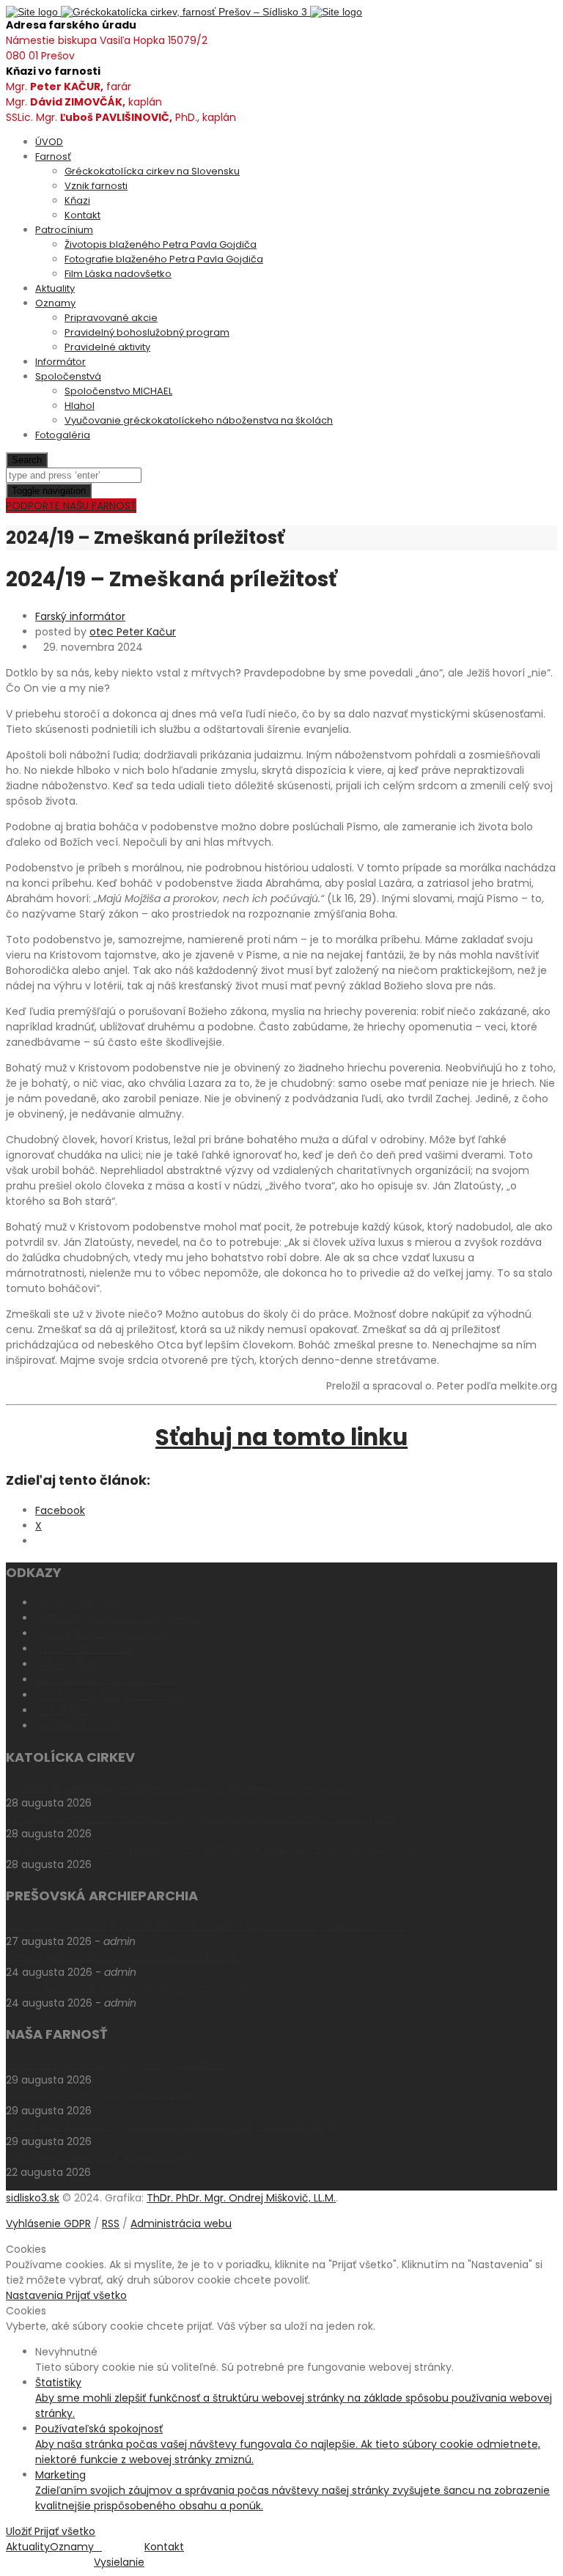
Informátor (60, 362)
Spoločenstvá (68, 376)
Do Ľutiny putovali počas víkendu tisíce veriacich (130, 1988)
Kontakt (82, 215)
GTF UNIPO (62, 1710)
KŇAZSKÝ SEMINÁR (79, 1726)
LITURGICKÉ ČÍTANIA (84, 1649)
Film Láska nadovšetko (118, 274)
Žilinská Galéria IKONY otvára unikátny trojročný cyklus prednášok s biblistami (202, 1818)
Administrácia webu (181, 2223)
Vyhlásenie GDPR (48, 2223)
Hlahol (80, 406)
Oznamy (55, 303)
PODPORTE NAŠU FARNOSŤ (71, 506)
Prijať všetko (96, 2295)
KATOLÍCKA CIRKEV (81, 1603)
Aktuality (55, 288)
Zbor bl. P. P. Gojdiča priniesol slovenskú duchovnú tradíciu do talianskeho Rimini (209, 1926)
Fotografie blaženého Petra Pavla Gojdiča (164, 259)
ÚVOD (49, 142)
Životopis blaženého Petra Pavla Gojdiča (161, 244)
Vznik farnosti (96, 186)
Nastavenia (36, 2295)
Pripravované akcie (111, 318)
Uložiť (20, 2531)
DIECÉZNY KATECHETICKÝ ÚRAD (111, 1695)
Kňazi (77, 200)
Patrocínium (64, 230)
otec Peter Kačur (133, 632)
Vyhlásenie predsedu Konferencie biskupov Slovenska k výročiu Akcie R (186, 1787)
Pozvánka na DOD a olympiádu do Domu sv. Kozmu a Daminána (170, 2126)
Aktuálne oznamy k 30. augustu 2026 (100, 2095)
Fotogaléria (63, 435)
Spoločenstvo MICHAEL (118, 391)
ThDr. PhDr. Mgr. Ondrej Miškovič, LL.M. (241, 2198)
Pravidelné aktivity (107, 347)
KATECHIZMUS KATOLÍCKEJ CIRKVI (117, 1618)
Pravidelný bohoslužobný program (147, 332)
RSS (111, 2223)
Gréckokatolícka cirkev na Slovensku (152, 171)
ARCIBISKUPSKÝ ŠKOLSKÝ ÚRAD (109, 1680)
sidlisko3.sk (33, 2198)
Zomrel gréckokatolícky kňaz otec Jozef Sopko (125, 1957)
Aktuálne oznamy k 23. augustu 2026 (100, 2157)
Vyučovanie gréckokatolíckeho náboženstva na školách (199, 420)
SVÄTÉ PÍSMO (68, 1664)
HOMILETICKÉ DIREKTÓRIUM (101, 1634)
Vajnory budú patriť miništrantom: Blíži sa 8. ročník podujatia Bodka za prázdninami (216, 1849)
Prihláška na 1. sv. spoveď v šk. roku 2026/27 (116, 2064)
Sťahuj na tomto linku (281, 1437)
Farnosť (53, 156)
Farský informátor (80, 616)
